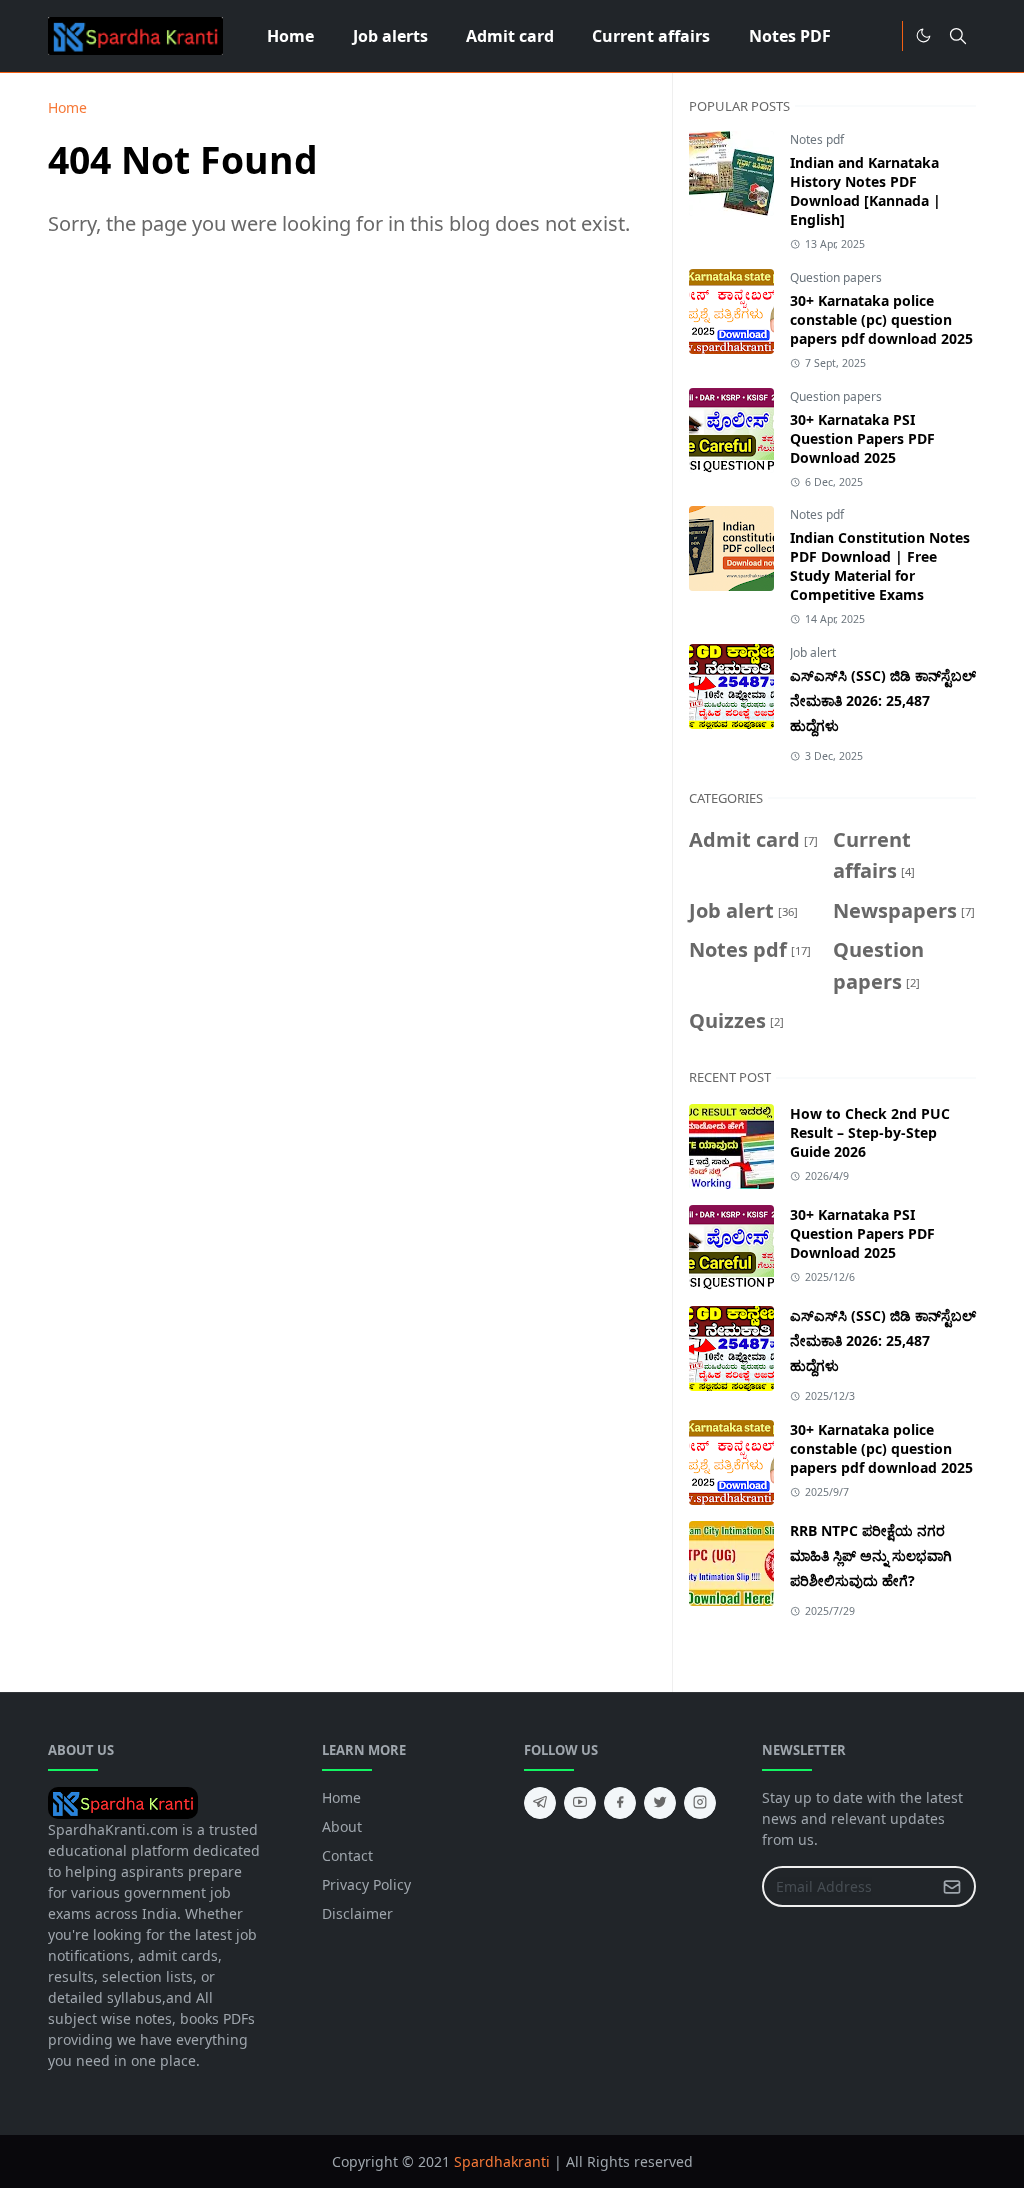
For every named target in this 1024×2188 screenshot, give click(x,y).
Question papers (836, 277)
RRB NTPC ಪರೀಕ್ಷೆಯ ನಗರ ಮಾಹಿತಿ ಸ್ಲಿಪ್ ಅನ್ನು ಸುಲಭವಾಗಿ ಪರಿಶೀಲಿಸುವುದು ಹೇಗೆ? (871, 1555)
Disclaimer (357, 1913)
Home (341, 1797)
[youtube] (580, 1803)
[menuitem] (290, 36)
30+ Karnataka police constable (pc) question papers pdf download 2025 (881, 319)
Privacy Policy (366, 1884)
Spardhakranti (502, 2161)
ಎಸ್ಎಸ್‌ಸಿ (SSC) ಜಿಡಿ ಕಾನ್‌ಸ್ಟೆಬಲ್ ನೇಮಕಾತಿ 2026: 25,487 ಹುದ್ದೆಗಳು (883, 700)
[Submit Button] (952, 1886)
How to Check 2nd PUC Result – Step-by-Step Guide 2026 (870, 1132)
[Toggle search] (958, 36)
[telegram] (540, 1803)
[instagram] (700, 1803)
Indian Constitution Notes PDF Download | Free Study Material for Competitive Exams (880, 566)
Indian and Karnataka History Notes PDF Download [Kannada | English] (865, 191)
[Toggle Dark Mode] (923, 35)
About (342, 1826)
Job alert (813, 652)
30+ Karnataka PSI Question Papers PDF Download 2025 (862, 438)
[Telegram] (880, 36)
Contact (347, 1855)
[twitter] (660, 1803)
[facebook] (620, 1803)
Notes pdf (817, 139)
